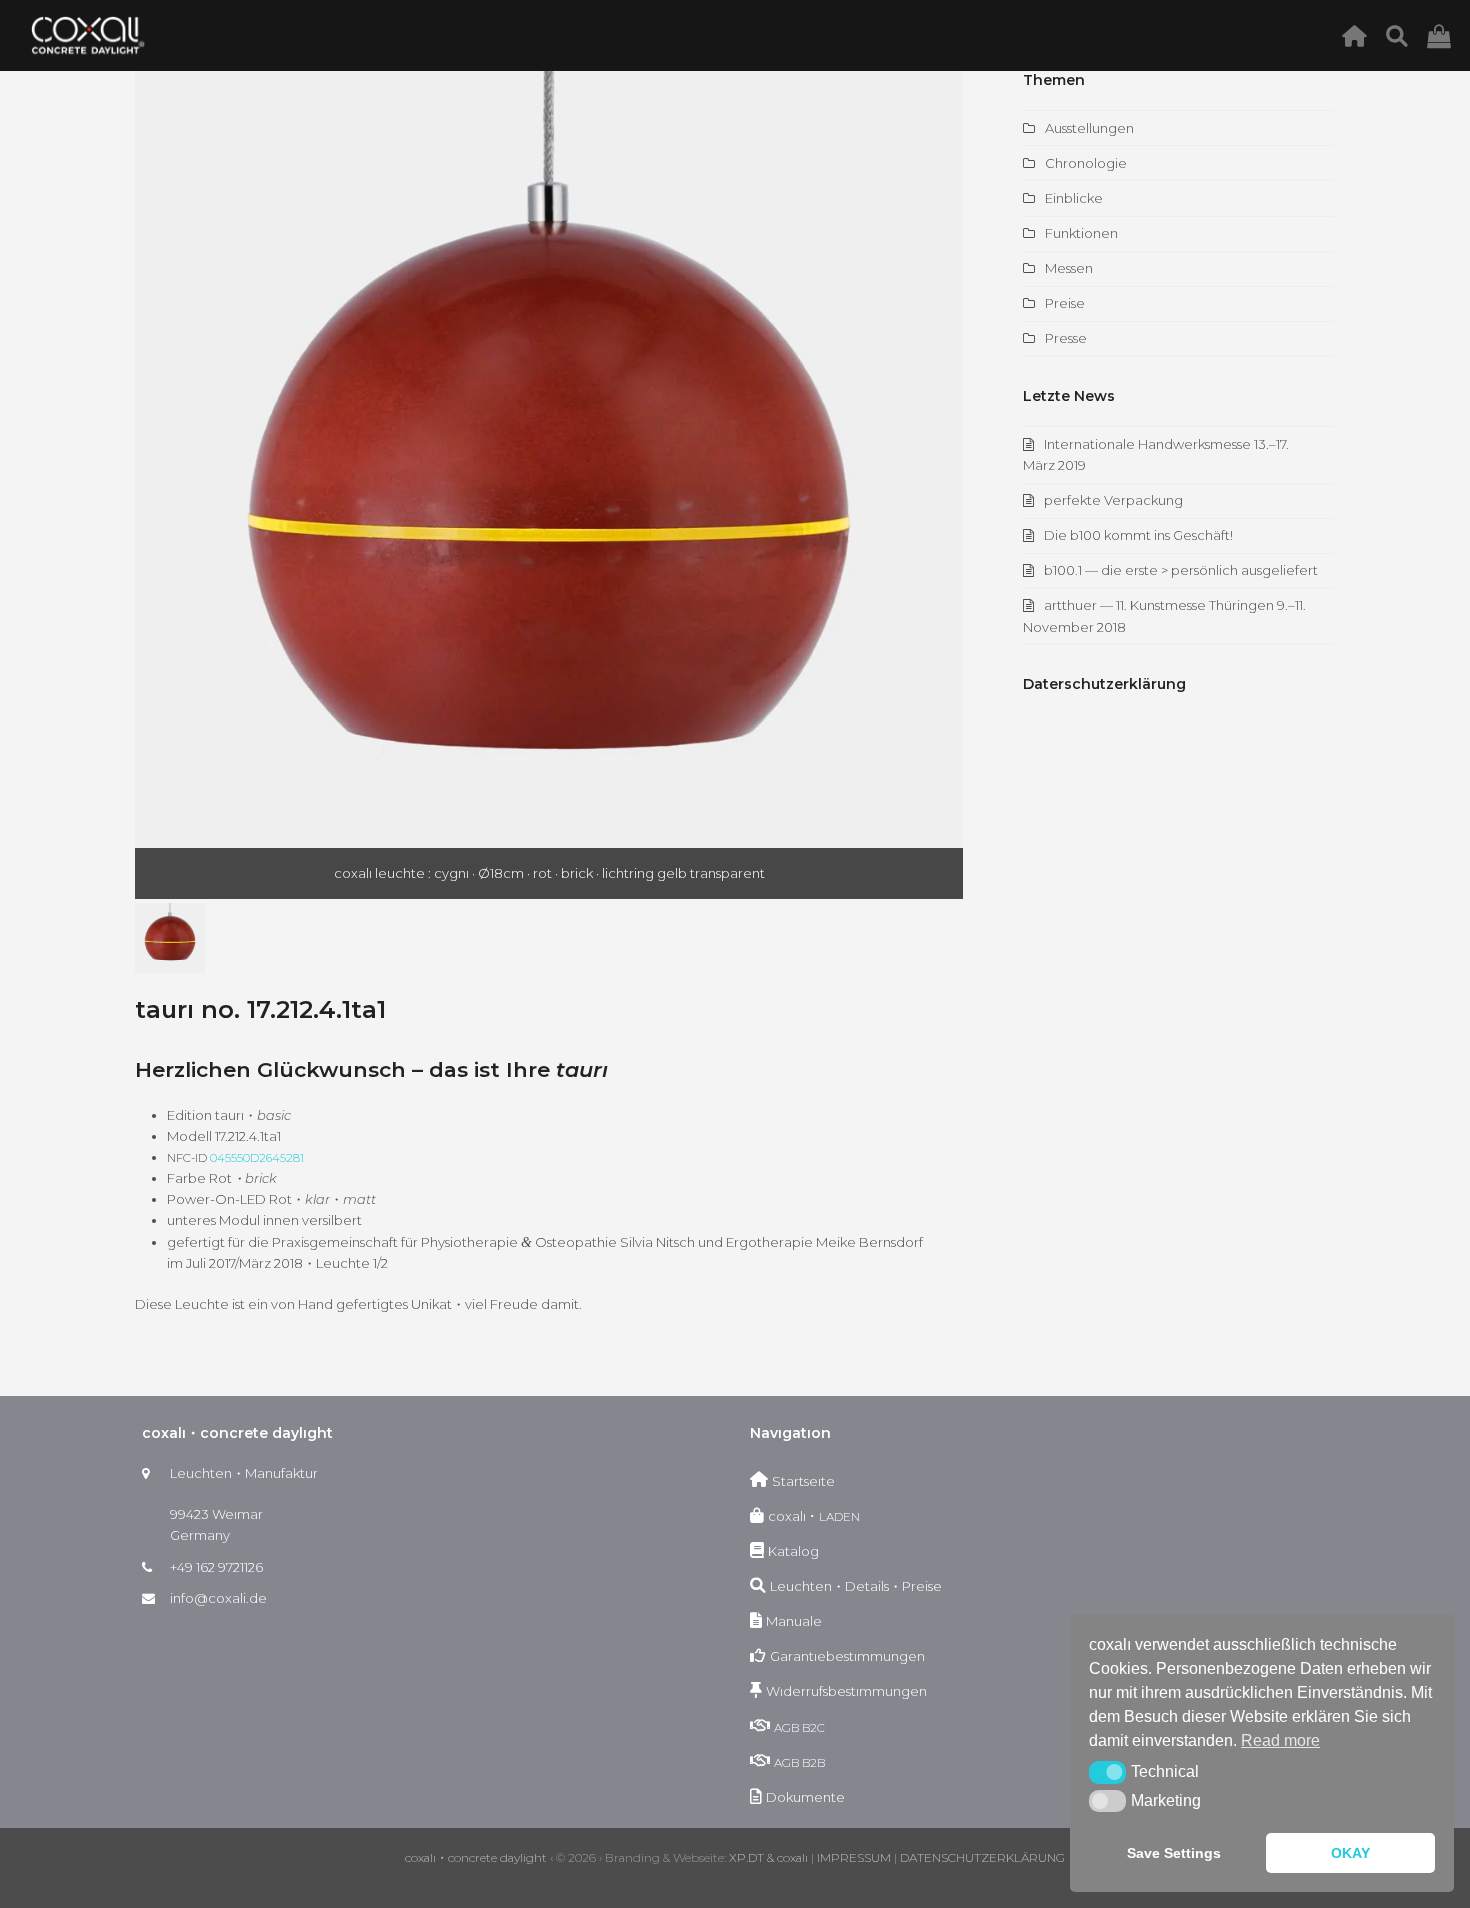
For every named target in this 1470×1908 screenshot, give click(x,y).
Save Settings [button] (1174, 1853)
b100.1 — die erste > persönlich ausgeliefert (1181, 570)
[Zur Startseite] (1359, 35)
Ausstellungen (1089, 128)
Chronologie (1086, 163)
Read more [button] (1280, 1740)
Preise (1065, 303)
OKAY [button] (1350, 1853)
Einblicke (1074, 198)
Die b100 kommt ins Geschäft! (1138, 535)
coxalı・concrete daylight (476, 1857)
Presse (1066, 338)
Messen (1069, 268)
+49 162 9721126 (216, 1567)
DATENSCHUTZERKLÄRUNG (982, 1857)
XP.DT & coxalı (768, 1857)
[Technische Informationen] (1402, 35)
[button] (152, 485)
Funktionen (1081, 233)
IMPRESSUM (854, 1857)
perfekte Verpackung (1113, 500)
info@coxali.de (218, 1598)
